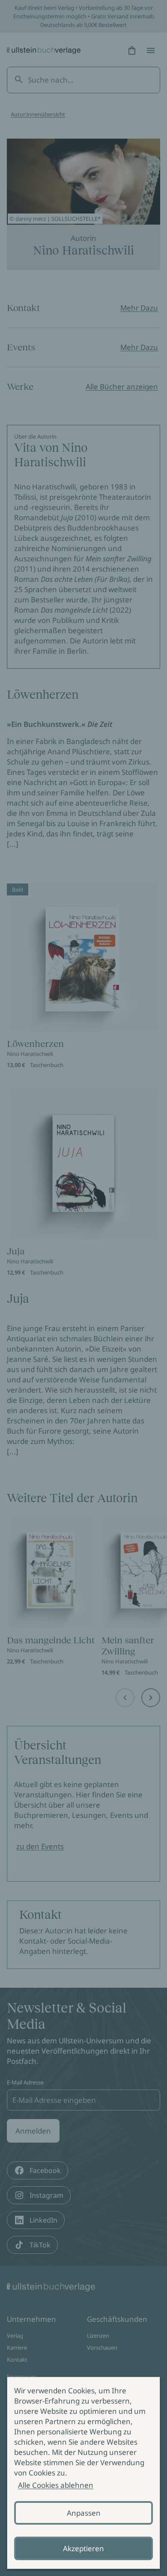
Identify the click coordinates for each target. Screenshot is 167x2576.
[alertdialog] (83, 2473)
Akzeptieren (83, 2548)
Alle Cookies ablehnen (56, 2485)
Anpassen (84, 2513)
